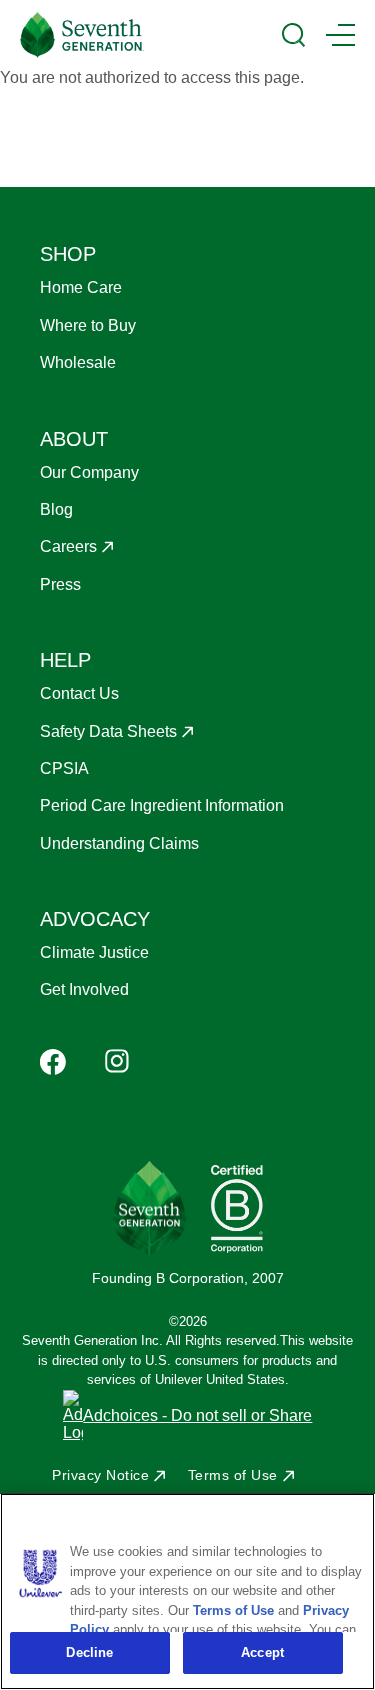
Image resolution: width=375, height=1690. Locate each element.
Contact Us (79, 693)
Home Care (81, 287)
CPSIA (64, 768)
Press (60, 584)
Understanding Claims (119, 843)
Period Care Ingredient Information (162, 805)
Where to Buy (88, 325)
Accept (262, 1652)
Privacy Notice (100, 1475)
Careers (68, 546)
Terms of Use (233, 1475)
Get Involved (84, 989)
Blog (56, 509)
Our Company (89, 472)
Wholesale (78, 362)
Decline (89, 1652)
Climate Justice (94, 952)
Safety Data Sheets (108, 731)
